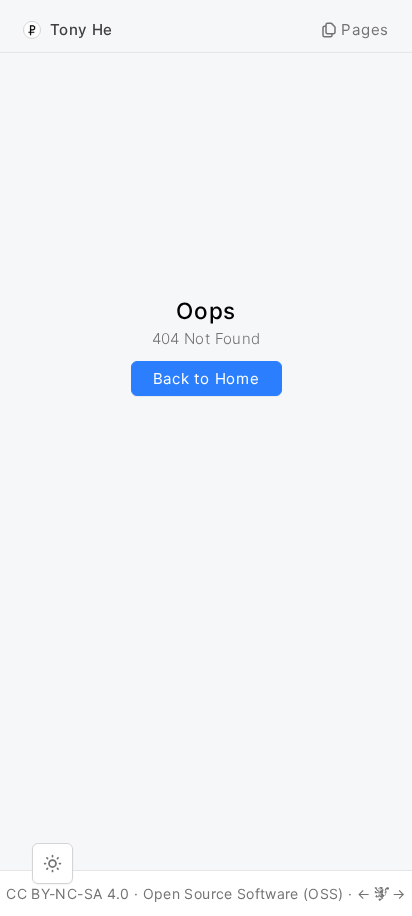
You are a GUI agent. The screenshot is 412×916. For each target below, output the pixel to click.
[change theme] (52, 863)
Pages (365, 29)
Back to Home (206, 378)
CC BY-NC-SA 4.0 (67, 893)
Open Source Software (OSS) (243, 893)
